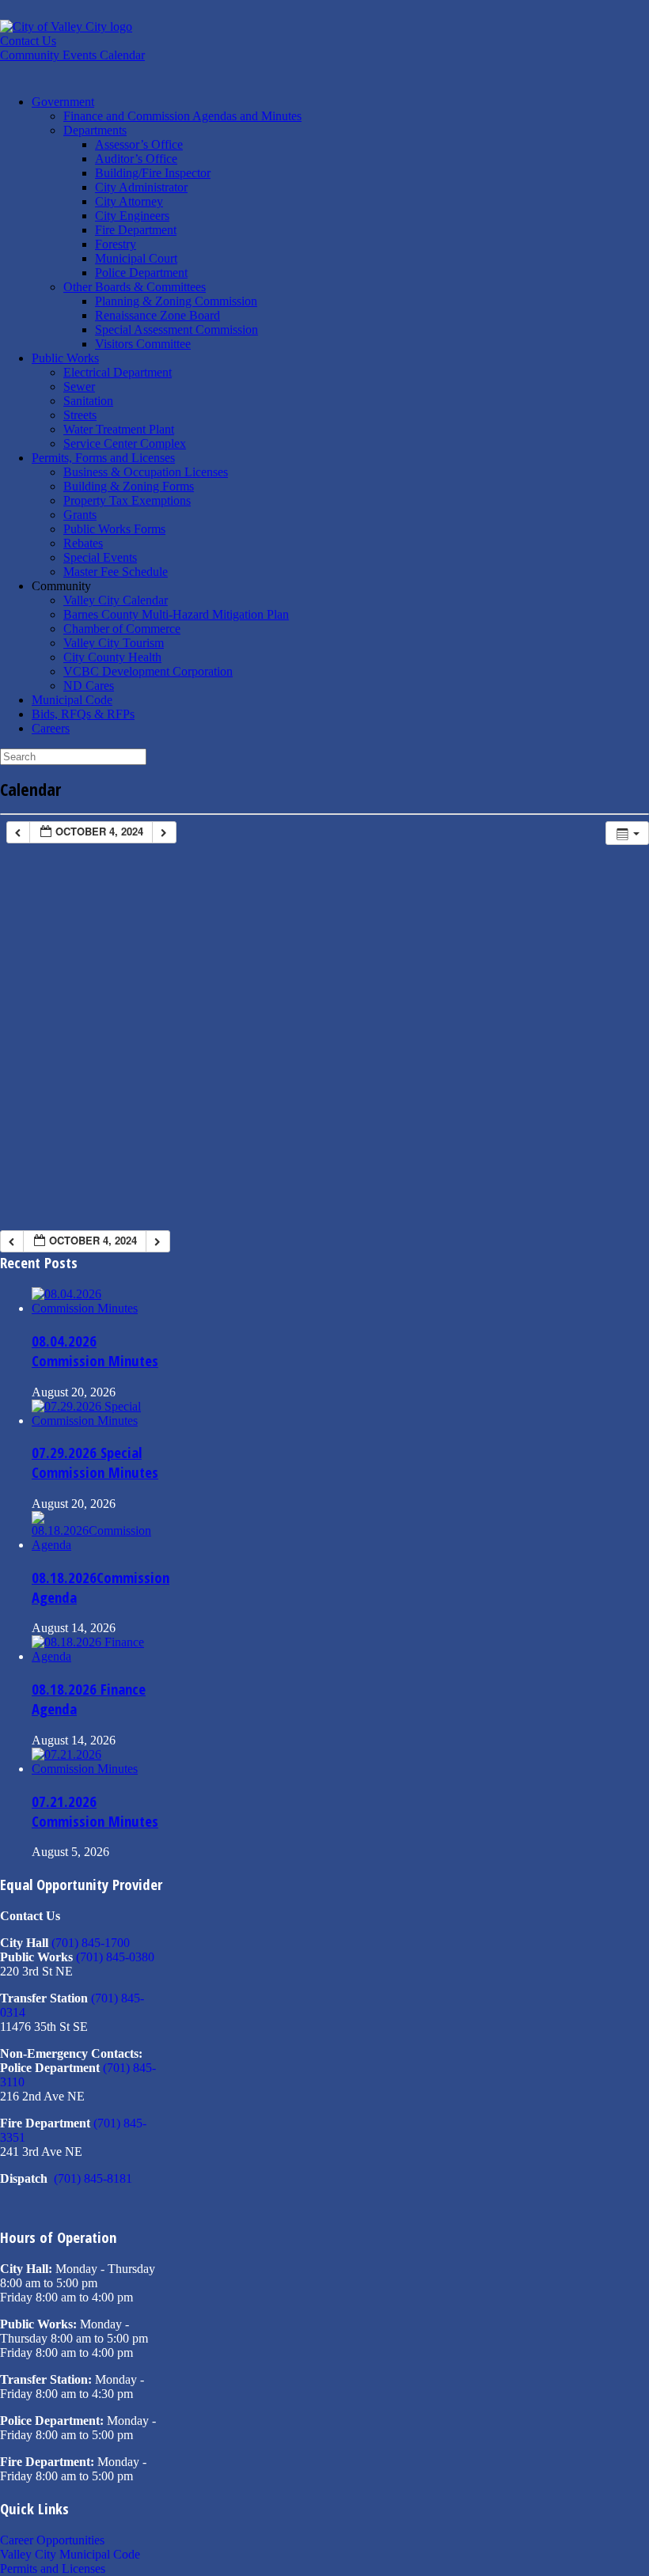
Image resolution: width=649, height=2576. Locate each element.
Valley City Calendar (116, 600)
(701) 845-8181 (93, 2178)
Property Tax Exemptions (127, 500)
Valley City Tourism (114, 643)
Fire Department (136, 230)
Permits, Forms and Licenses (103, 458)
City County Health (112, 657)
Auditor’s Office (136, 159)
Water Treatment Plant (119, 429)
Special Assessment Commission (176, 330)
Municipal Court (136, 258)
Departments (95, 130)
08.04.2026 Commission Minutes (95, 1351)
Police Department (141, 273)
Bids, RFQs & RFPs (83, 714)
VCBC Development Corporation (148, 671)
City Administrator (141, 187)
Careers (51, 728)
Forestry (116, 244)
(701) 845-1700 (91, 1943)
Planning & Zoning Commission (176, 301)
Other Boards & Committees (135, 287)
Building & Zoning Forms (129, 486)
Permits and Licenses (53, 2568)
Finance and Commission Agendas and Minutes (182, 116)
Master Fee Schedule (116, 572)
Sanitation (88, 401)
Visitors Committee (143, 344)
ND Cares (89, 686)
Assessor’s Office (139, 144)
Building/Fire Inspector (153, 173)
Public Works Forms (114, 529)
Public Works (65, 358)
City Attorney (129, 201)
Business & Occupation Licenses (146, 472)
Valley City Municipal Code (70, 2554)
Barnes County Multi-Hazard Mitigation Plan (176, 614)
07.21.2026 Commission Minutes (95, 1811)
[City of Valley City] (66, 27)
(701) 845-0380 (115, 1957)
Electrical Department (118, 372)
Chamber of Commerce (122, 629)
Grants (80, 515)
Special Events (100, 557)
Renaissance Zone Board (158, 315)
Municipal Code (72, 700)
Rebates (83, 543)
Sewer (79, 386)
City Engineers (132, 216)
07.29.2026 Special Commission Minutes (95, 1462)
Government (63, 102)
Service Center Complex (125, 443)
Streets (80, 415)
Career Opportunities (52, 2540)
